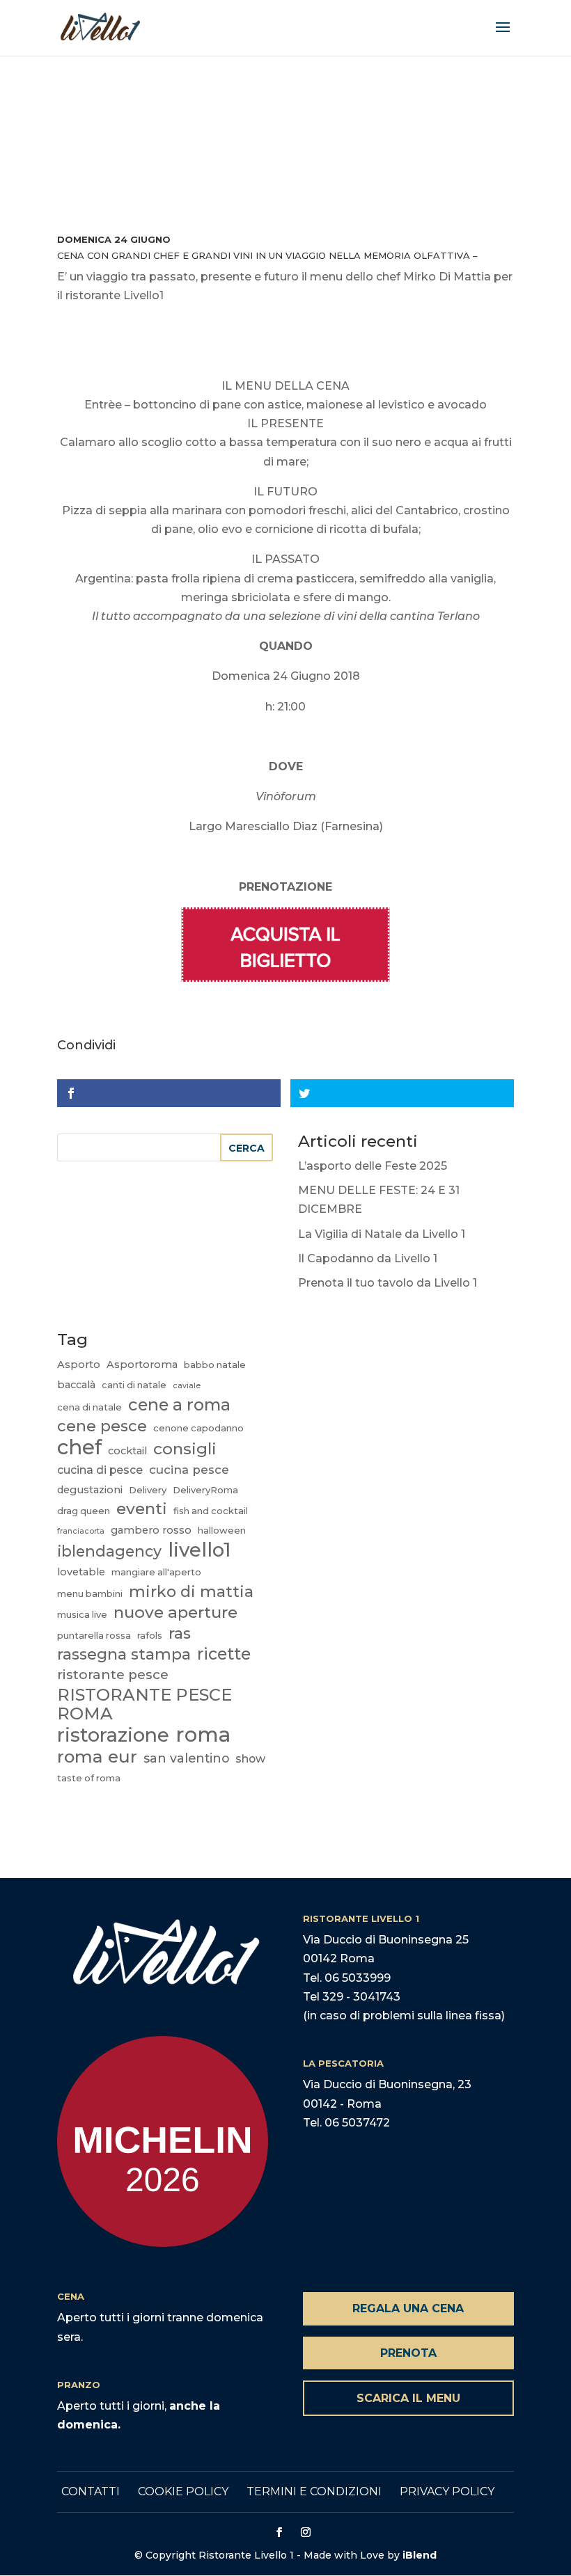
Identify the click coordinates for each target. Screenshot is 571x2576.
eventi (142, 1509)
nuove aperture (175, 1613)
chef (79, 1447)
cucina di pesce (100, 1470)
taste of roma (89, 1778)
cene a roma (179, 1405)
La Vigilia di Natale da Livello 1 (382, 1234)
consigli (185, 1449)
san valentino (186, 1758)
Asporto (79, 1365)
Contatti (91, 2491)
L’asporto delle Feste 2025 (373, 1166)
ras (180, 1633)
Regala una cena (408, 2308)
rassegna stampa (124, 1654)
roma (203, 1734)
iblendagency (109, 1551)
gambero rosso (151, 1530)
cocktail (127, 1451)
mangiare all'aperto (156, 1572)
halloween (222, 1530)
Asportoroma (142, 1365)
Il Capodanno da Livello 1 (368, 1258)
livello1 (200, 1550)
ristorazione (113, 1735)
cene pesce (102, 1426)
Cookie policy (183, 2491)
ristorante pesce (113, 1675)
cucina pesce (189, 1470)
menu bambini (90, 1593)
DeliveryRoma (205, 1490)
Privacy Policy (447, 2491)
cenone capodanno (198, 1428)
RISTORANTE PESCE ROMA (144, 1704)
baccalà (76, 1385)
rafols (150, 1635)
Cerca (247, 1148)
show (250, 1759)
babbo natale (215, 1365)
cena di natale (89, 1407)
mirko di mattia (191, 1592)
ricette (224, 1654)
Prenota (408, 2353)
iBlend (420, 2555)
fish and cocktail (211, 1511)
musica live (82, 1614)
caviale (187, 1386)
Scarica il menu (408, 2398)
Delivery (148, 1490)
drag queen (84, 1511)
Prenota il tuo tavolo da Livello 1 (388, 1283)
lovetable (81, 1572)
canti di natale (134, 1385)
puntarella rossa (94, 1635)
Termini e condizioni (314, 2491)
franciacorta (81, 1531)
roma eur (97, 1757)
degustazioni (90, 1490)
